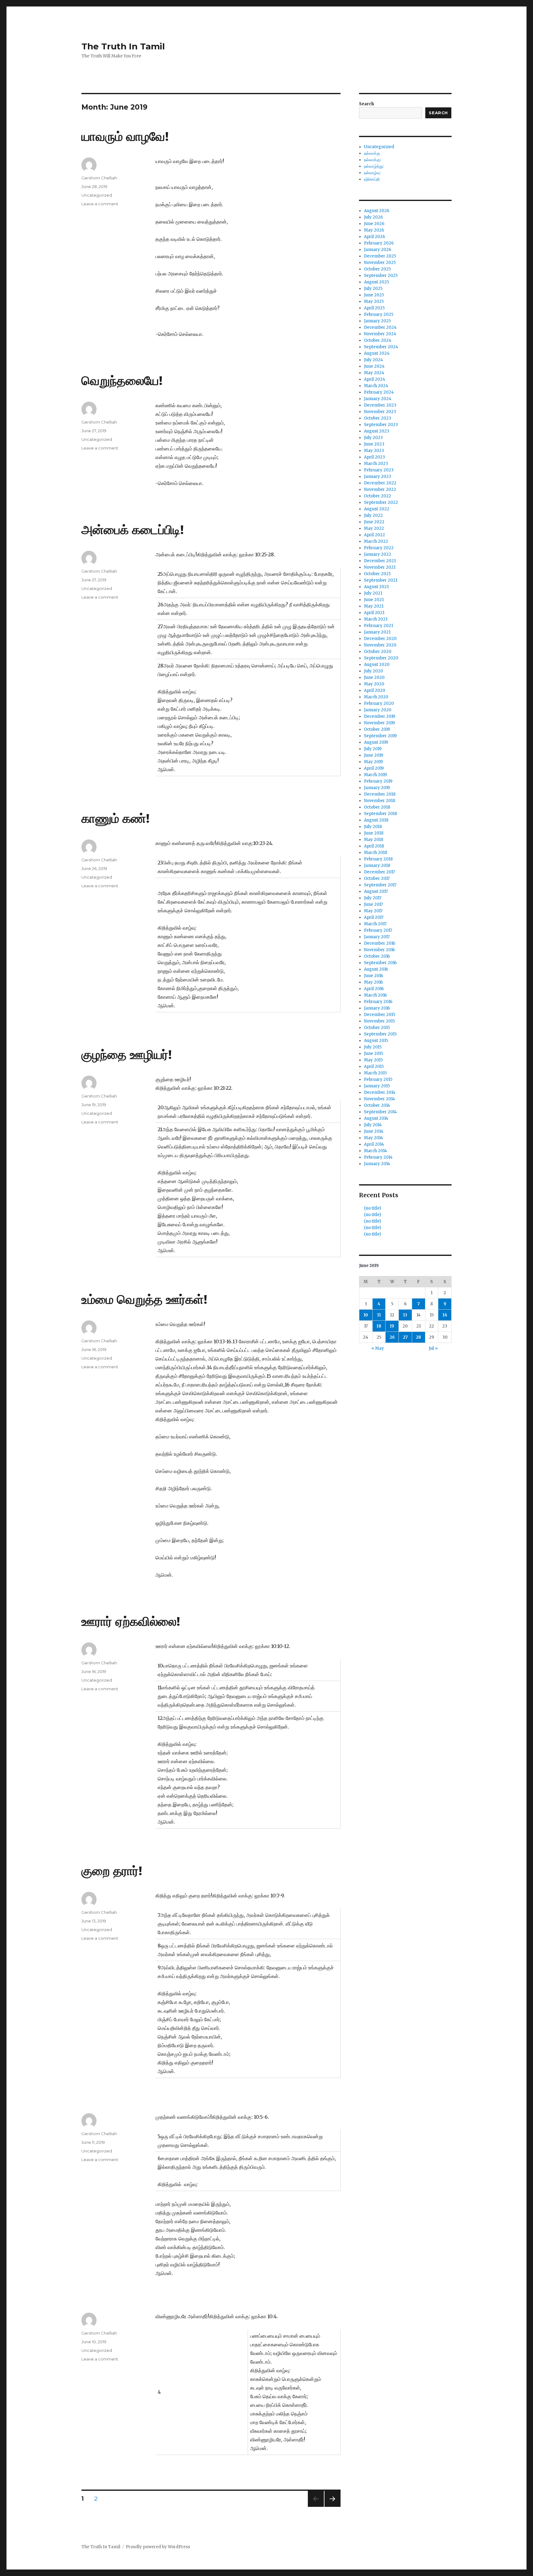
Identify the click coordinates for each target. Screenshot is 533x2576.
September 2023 (381, 425)
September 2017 (380, 885)
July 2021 (373, 593)
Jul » (433, 1348)
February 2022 (379, 548)
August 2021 (376, 587)
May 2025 (374, 301)
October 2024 (378, 340)
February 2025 (379, 314)
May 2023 (374, 451)
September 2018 (380, 814)
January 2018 (377, 866)
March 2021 (376, 619)
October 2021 (377, 574)
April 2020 (375, 690)
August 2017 (376, 891)
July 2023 (373, 438)
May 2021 (374, 606)
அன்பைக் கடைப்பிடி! (133, 530)
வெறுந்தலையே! (122, 381)
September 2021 (381, 580)
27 (405, 1337)
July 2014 (373, 1125)
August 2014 (376, 1118)
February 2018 (378, 859)
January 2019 (377, 788)
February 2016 (378, 1002)
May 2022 (374, 528)
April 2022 (374, 535)
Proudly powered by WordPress (158, 2547)
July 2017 (373, 898)
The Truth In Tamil (123, 46)
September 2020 (381, 658)
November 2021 (380, 567)
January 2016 (377, 1008)
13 (405, 1315)
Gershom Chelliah (99, 178)
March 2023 (376, 464)
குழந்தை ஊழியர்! (127, 1054)
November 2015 (379, 1021)
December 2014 (380, 1092)
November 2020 (380, 645)
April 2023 (374, 457)
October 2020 (378, 652)
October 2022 (378, 496)
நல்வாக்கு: (372, 160)
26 (392, 1337)
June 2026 (374, 224)
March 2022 (376, 541)
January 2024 (378, 399)
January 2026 (378, 250)
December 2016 (380, 943)
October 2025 (377, 269)
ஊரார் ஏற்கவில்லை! (131, 1621)
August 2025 (376, 282)
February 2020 (379, 703)
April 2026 (374, 237)
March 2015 (375, 1073)
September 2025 (381, 276)
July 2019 (373, 749)
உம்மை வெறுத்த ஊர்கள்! (144, 1299)
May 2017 (373, 911)
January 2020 (378, 710)
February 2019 (378, 781)
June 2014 (374, 1131)
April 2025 (374, 308)
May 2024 (374, 373)
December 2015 (380, 1015)
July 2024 (374, 360)
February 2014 (378, 1157)
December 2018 (380, 794)
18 (379, 1326)
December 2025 (380, 256)
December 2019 (380, 716)
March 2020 (376, 697)
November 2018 (380, 801)
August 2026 (377, 211)
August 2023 (377, 431)
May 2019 (373, 762)
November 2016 (379, 950)
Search (366, 104)
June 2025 (374, 295)
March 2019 (375, 775)
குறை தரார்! (112, 1871)
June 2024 (374, 366)
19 (392, 1326)
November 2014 (380, 1099)
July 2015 (373, 1047)
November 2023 (380, 412)
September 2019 (380, 736)
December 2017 (379, 872)
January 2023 (378, 477)
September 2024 (381, 347)
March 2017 (375, 924)
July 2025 (373, 289)
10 (366, 1315)
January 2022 (378, 554)
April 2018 (374, 846)
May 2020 (374, 684)
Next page (333, 2507)
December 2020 (380, 639)
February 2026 (379, 243)
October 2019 (377, 729)
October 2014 (377, 1105)
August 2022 (377, 509)
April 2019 (374, 768)
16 (445, 1315)
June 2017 (373, 904)
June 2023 (374, 444)
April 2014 (374, 1144)
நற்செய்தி (372, 179)
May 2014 (374, 1138)
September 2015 (380, 1034)
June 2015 (374, 1054)
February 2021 (378, 626)
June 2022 (374, 522)
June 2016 (374, 976)
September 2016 (380, 963)
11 (379, 1315)
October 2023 (378, 418)
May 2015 (373, 1060)
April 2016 (374, 989)
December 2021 (380, 561)
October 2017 (377, 878)
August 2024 (377, 353)
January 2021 (377, 632)
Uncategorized (97, 195)
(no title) (372, 1208)
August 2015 (376, 1041)
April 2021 (374, 613)
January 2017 (377, 937)
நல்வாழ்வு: (372, 173)
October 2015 (377, 1028)
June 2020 (374, 677)
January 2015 (377, 1086)
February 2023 (379, 470)
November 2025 (380, 263)
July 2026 (373, 217)
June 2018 (374, 833)
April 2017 (374, 917)
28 (418, 1337)
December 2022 (380, 483)
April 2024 (375, 379)
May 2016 (373, 982)
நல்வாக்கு (372, 153)
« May (378, 1348)
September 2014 (380, 1112)
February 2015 (378, 1079)
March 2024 (376, 386)
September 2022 (381, 502)
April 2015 (374, 1066)
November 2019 (379, 723)
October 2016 (377, 956)
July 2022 (373, 515)
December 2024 (380, 327)
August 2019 (376, 742)
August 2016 (376, 969)
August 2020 (377, 665)
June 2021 (374, 600)
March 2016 (375, 995)
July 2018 (373, 827)
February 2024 (379, 392)
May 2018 (374, 840)
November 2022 (380, 489)
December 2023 (380, 405)
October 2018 (377, 807)
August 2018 (376, 820)
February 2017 (378, 930)
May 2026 (374, 230)
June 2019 (374, 755)
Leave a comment (100, 204)
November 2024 (380, 334)
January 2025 (377, 321)
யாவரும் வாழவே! (125, 136)
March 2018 (376, 853)
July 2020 (374, 671)
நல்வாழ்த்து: (374, 166)
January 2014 (377, 1164)
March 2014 (376, 1151)
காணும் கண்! (116, 818)
